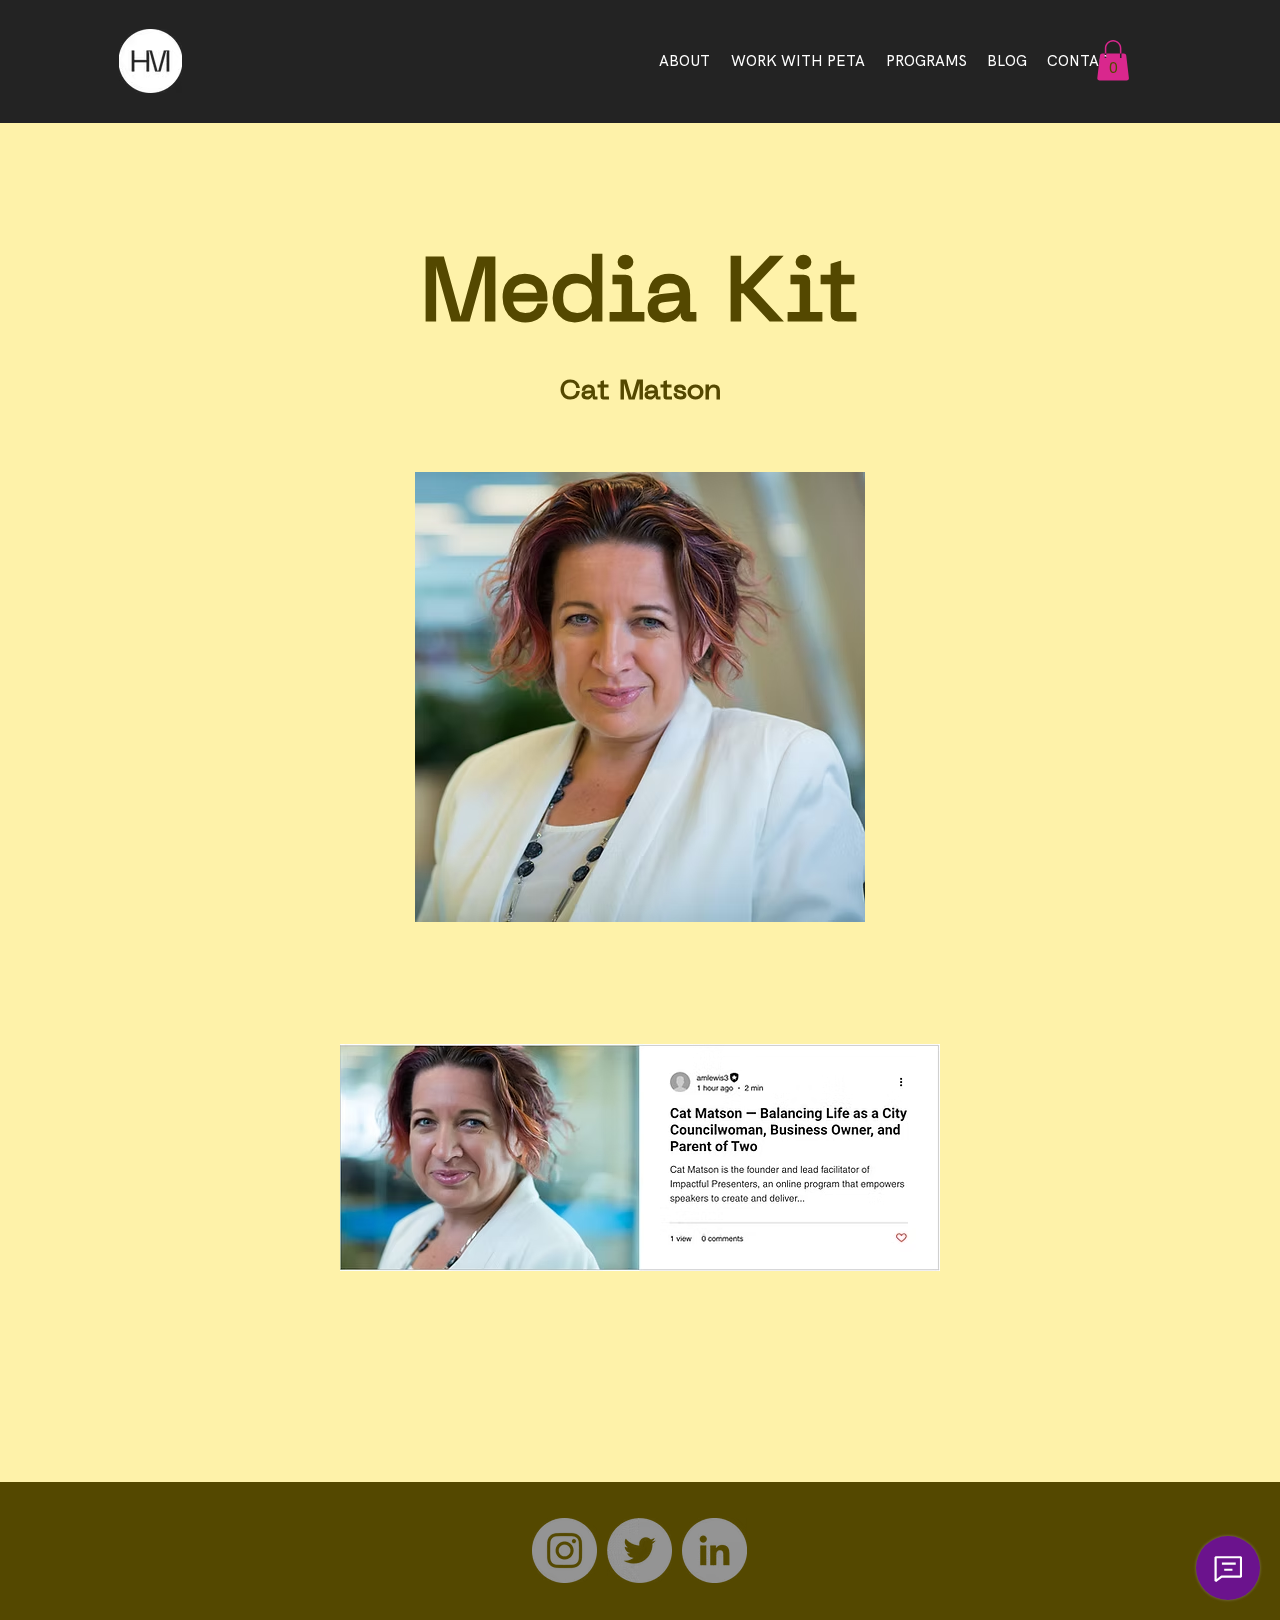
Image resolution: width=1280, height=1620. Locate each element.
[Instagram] (564, 1550)
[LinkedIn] (714, 1550)
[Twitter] (639, 1550)
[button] (1113, 60)
